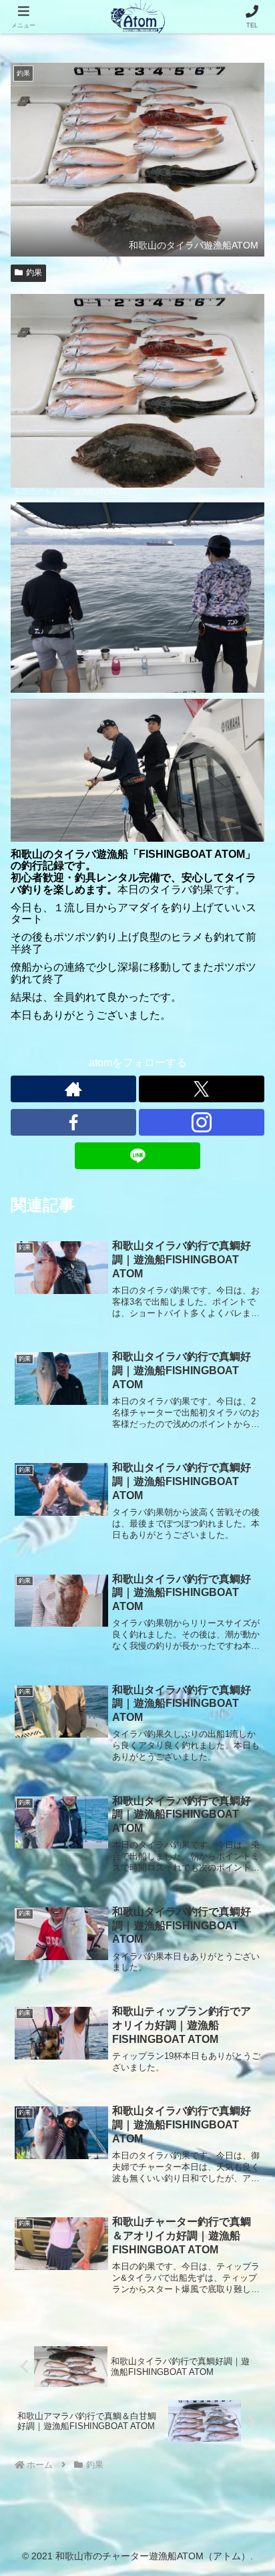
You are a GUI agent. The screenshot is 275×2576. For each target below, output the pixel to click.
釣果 (34, 273)
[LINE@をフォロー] (137, 1156)
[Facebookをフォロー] (73, 1122)
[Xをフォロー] (202, 1089)
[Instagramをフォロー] (202, 1122)
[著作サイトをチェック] (73, 1089)
